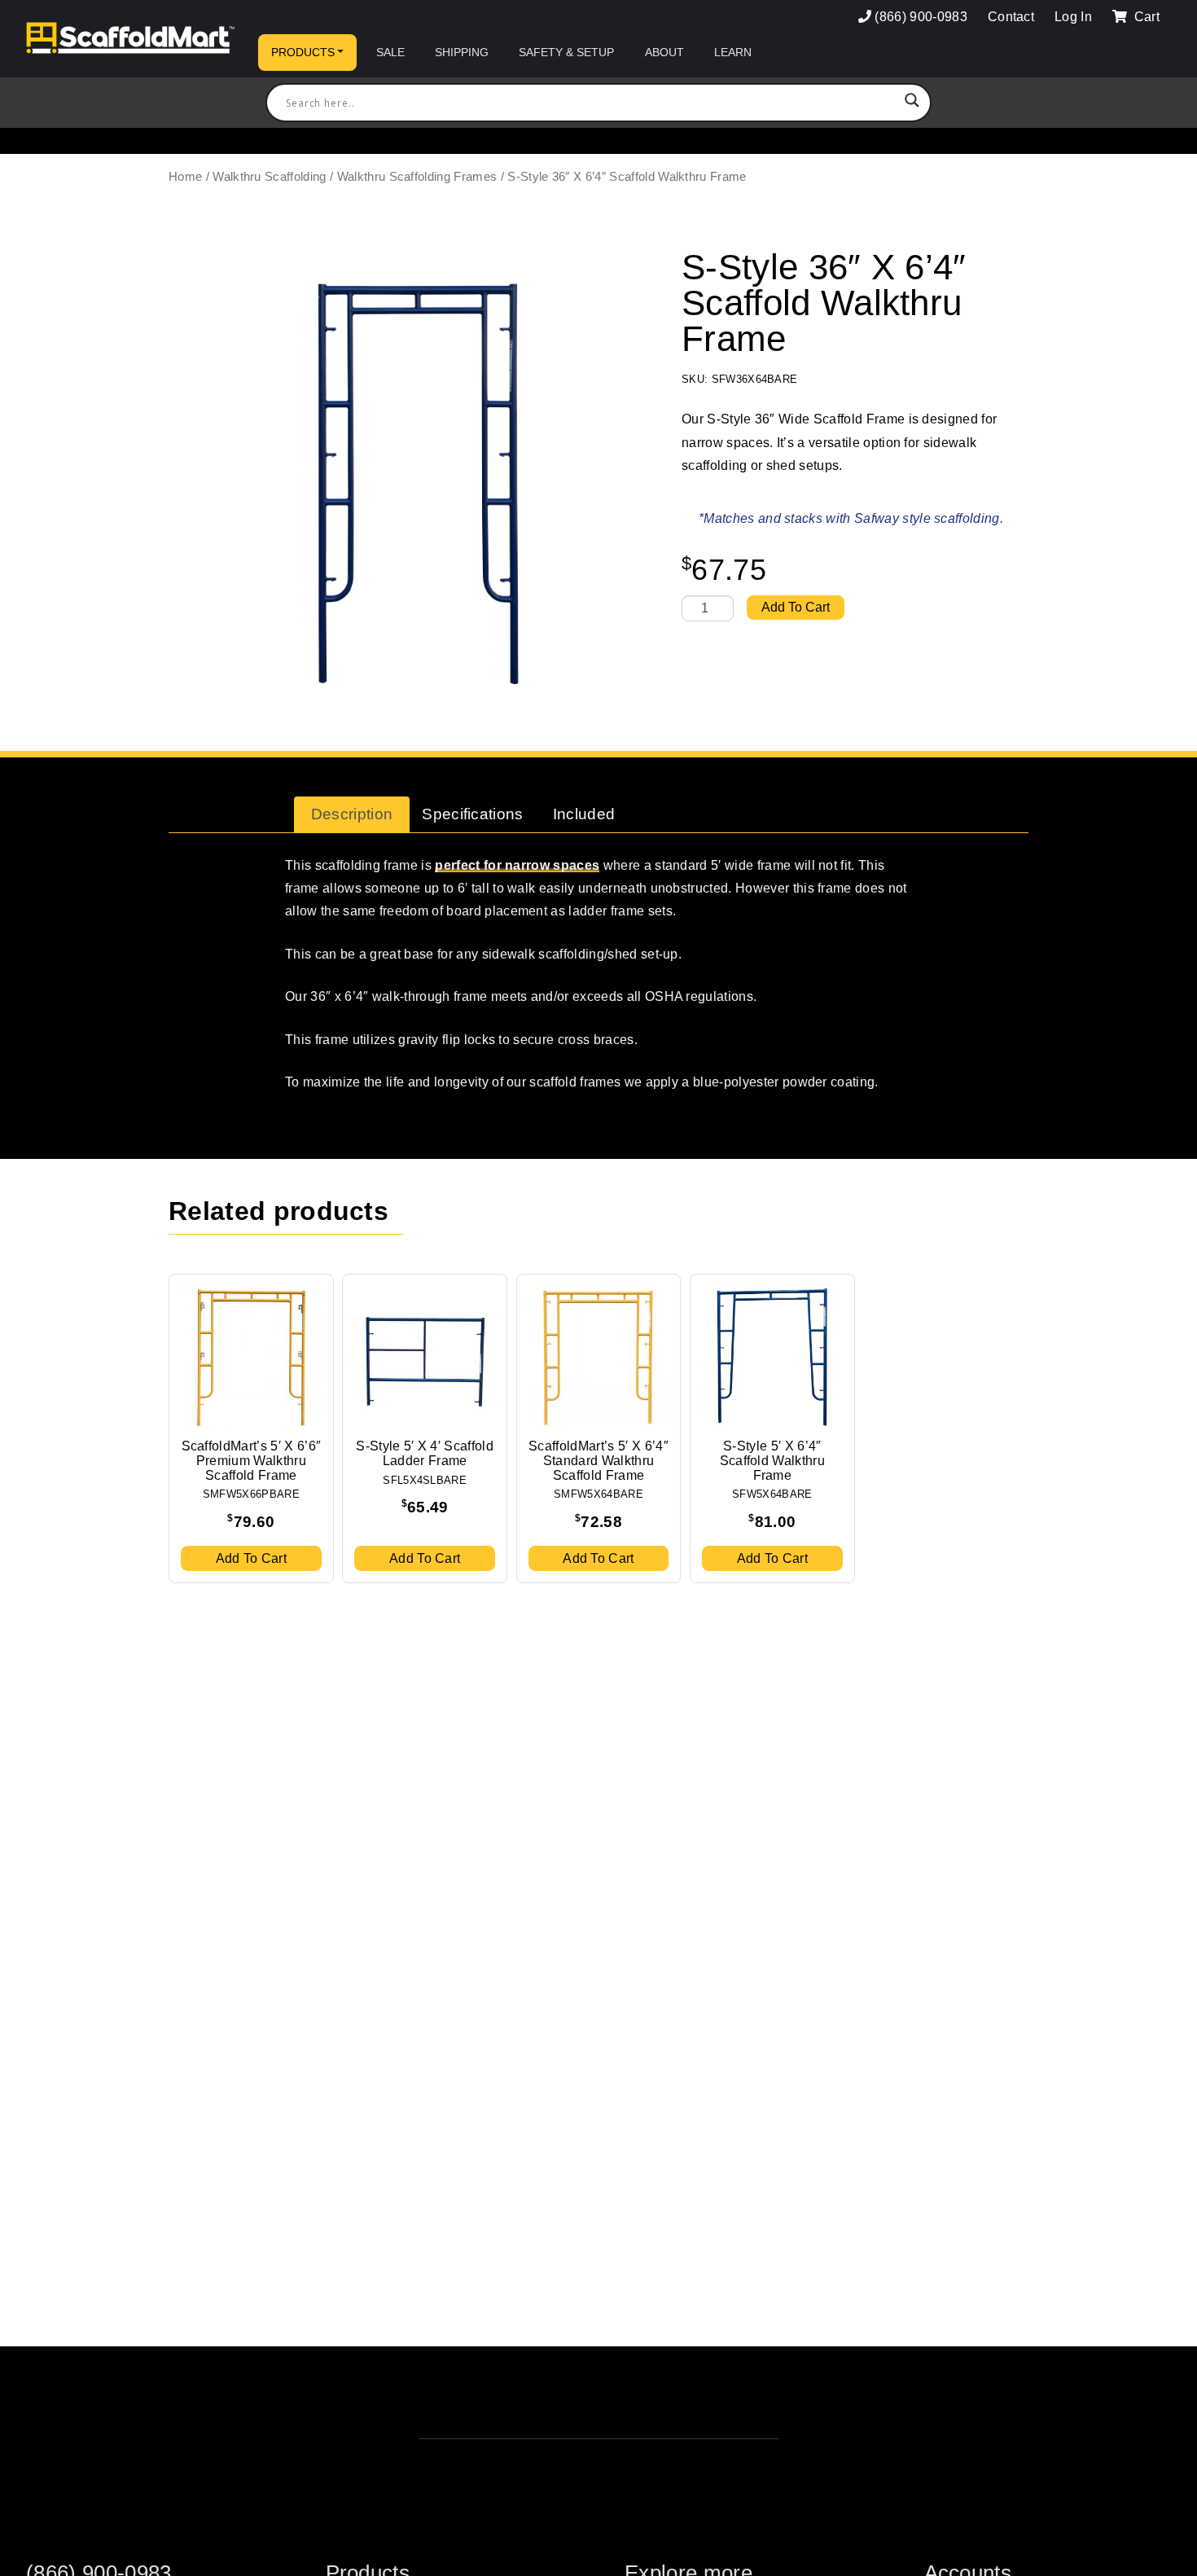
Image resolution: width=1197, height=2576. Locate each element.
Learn (733, 52)
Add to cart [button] (252, 1558)
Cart (1145, 17)
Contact (1011, 17)
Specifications (472, 814)
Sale (390, 52)
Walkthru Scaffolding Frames (417, 177)
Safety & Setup (566, 52)
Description (352, 814)
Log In (1073, 17)
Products (303, 52)
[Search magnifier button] (912, 103)
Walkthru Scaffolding (269, 177)
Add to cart (796, 607)
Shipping (462, 52)
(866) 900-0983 (921, 17)
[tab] (352, 814)
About (664, 52)
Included (584, 814)
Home (185, 177)
